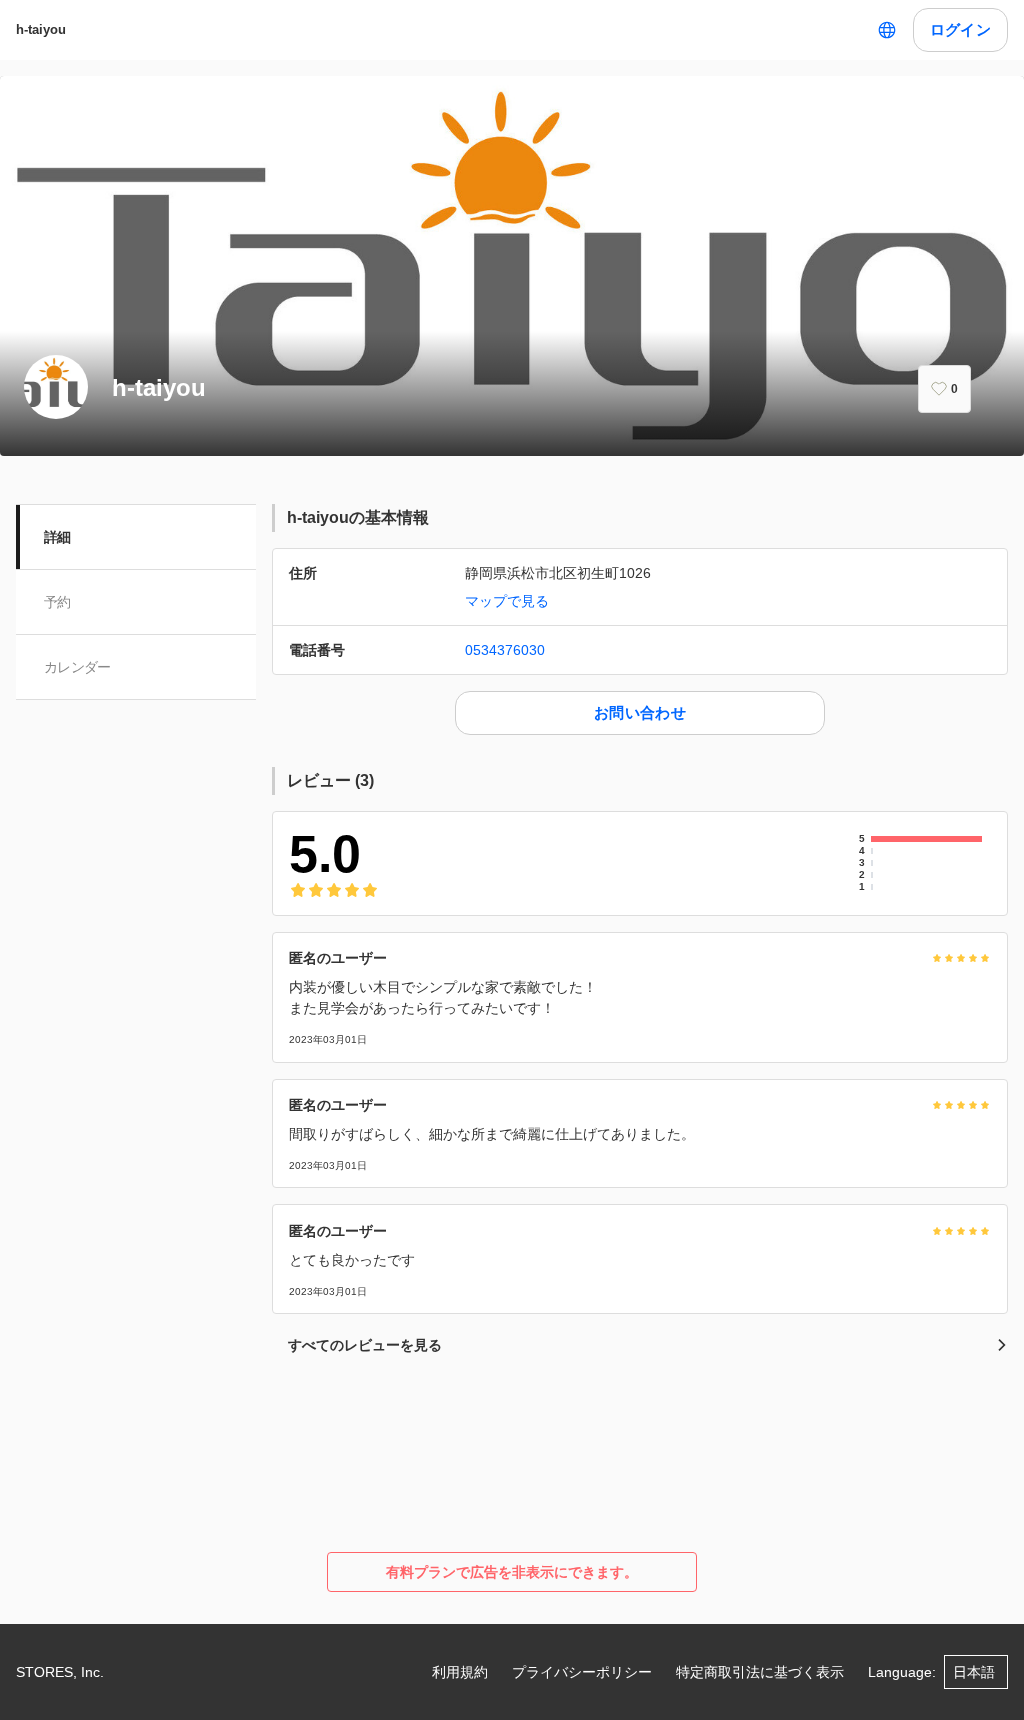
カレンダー (77, 667)
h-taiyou (41, 29)
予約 (57, 602)
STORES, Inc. (60, 1672)
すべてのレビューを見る (365, 1345)
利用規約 (460, 1672)
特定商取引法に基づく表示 (760, 1672)
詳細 (57, 537)
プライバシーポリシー (582, 1672)
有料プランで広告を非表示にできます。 (512, 1572)
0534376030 (505, 650)
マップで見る (507, 601)
